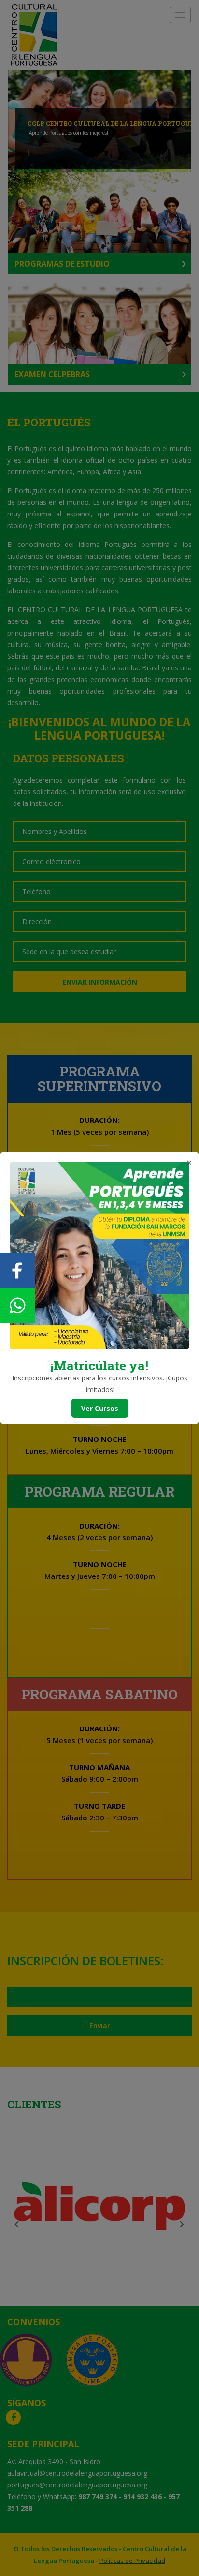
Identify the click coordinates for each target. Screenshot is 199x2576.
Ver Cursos (100, 1408)
